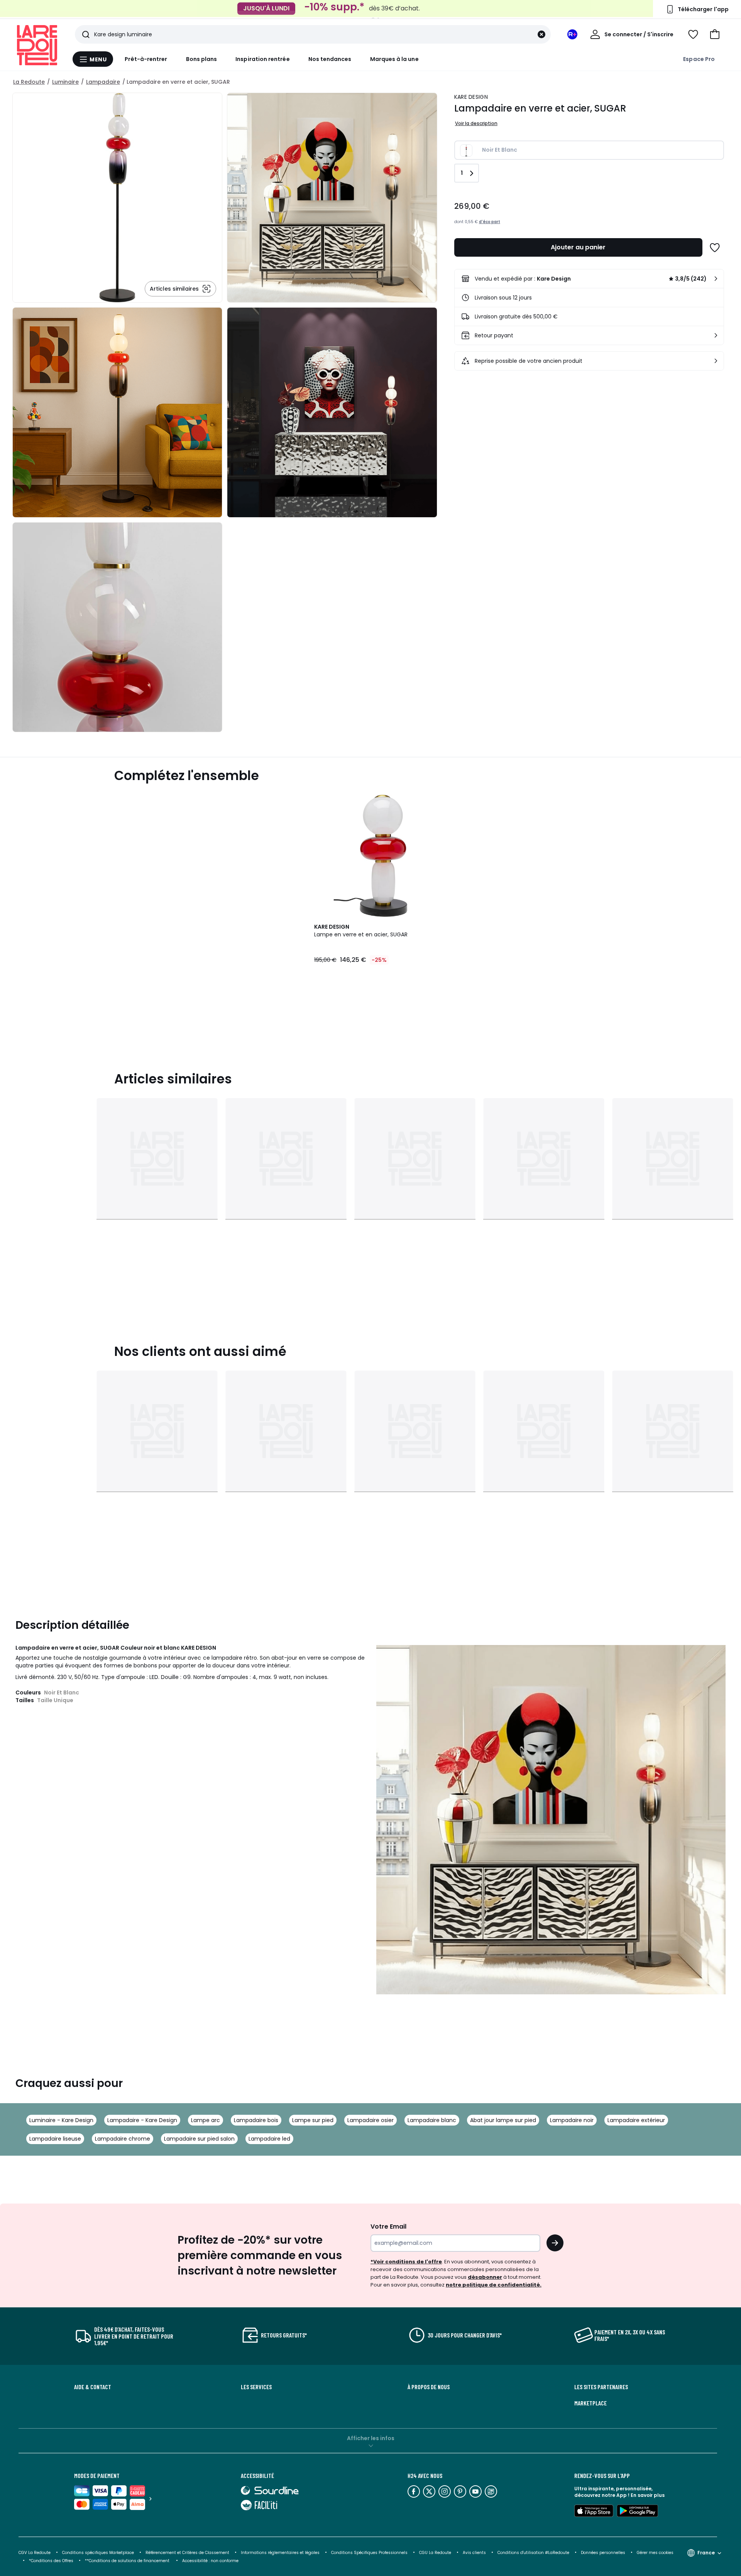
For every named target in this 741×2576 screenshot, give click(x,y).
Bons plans (202, 59)
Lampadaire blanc (432, 2120)
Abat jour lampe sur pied (503, 2120)
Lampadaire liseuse (55, 2139)
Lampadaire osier (370, 2120)
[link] (589, 279)
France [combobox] (706, 2553)
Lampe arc (206, 2120)
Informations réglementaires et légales (280, 2553)
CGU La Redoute (435, 2553)
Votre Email (388, 2226)
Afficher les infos (371, 2438)
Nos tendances (330, 59)
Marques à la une (394, 59)
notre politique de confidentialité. (494, 2285)
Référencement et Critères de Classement (187, 2553)
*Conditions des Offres (51, 2561)
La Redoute (29, 82)
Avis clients (474, 2553)
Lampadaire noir (572, 2120)
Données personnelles (603, 2553)
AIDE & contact (93, 2387)
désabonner (485, 2277)
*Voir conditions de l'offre (406, 2262)
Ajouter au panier (578, 247)
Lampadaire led (269, 2139)
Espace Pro (699, 59)
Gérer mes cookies (655, 2553)
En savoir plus (648, 2495)
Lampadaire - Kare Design (142, 2120)
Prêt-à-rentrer (146, 59)
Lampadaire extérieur (636, 2120)
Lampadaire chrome (123, 2139)
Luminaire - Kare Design (61, 2120)
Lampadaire (103, 82)
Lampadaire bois (256, 2120)
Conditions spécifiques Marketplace (98, 2553)
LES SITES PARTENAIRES (601, 2387)
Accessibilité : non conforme (210, 2561)
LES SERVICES (256, 2387)
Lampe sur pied (313, 2120)
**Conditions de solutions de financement (128, 2561)
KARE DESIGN (471, 97)
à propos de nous (429, 2387)
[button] (715, 34)
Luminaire (65, 82)
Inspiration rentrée (262, 59)
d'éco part (490, 222)
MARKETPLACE (590, 2403)
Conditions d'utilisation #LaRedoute (533, 2553)
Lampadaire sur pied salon (199, 2139)
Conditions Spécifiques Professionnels (369, 2553)
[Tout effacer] (541, 34)
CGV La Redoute (35, 2553)
